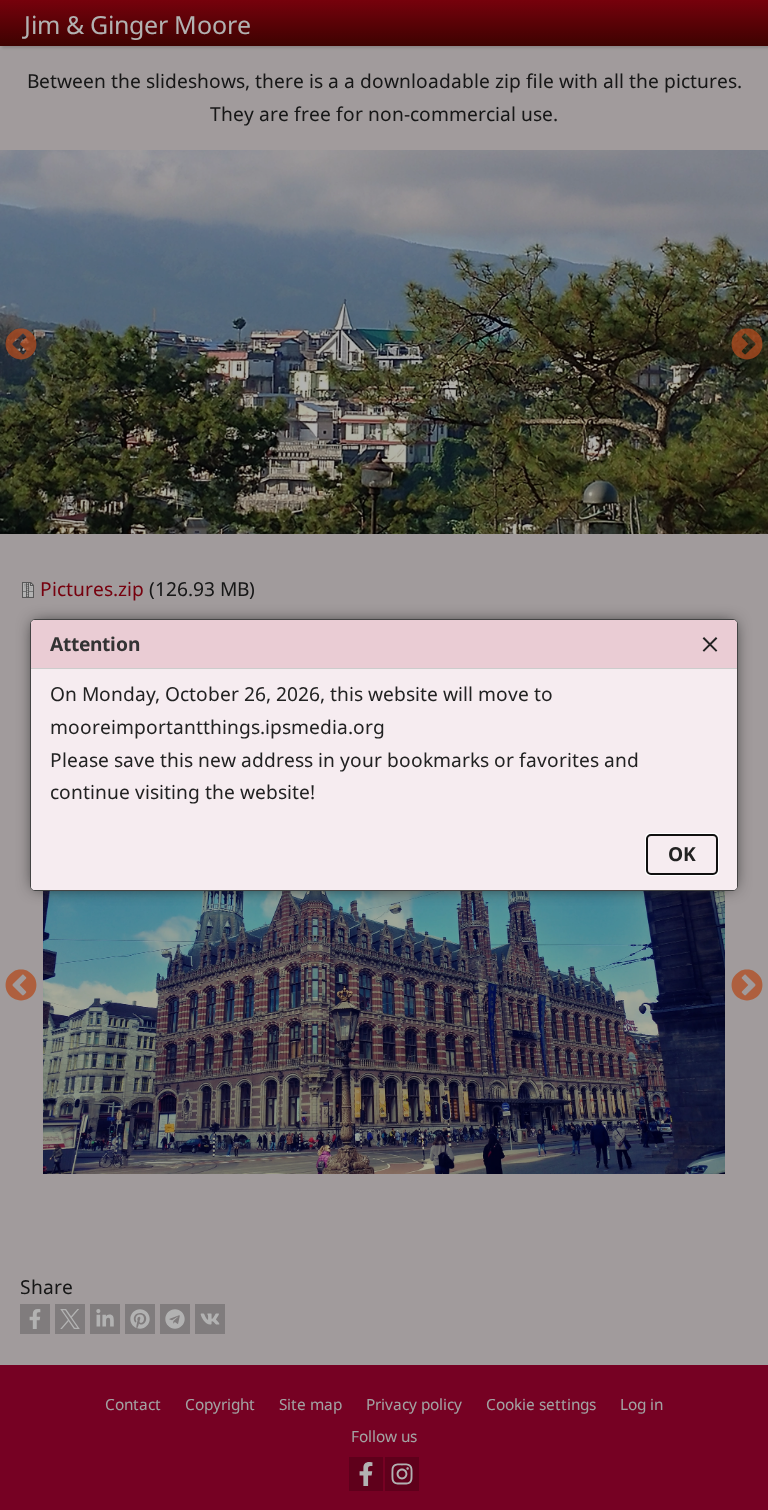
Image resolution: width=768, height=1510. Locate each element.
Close (710, 644)
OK (682, 853)
